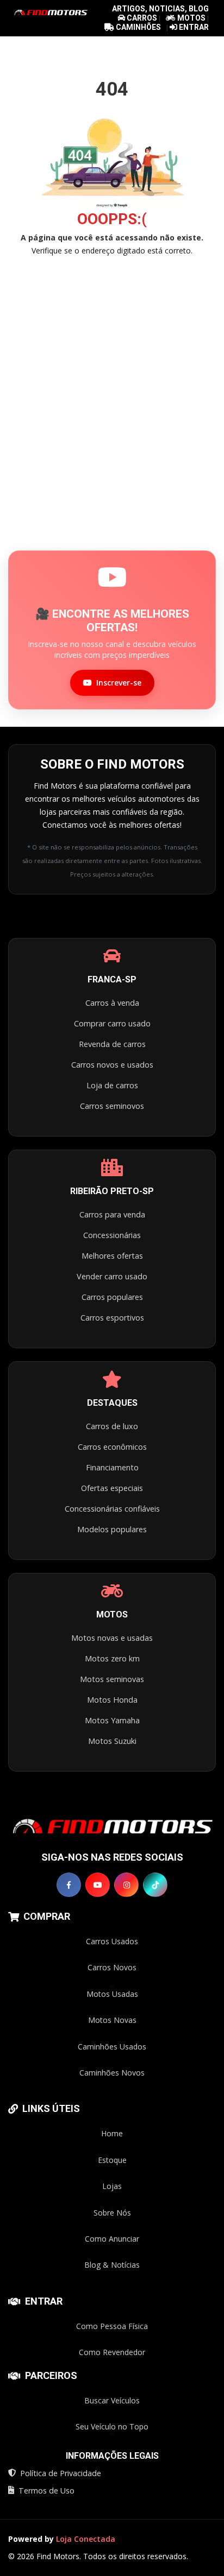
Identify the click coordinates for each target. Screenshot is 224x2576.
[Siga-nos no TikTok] (155, 1885)
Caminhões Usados (112, 2047)
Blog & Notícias (112, 2265)
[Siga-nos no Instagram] (126, 1885)
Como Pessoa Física (112, 2326)
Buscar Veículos (112, 2400)
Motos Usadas (112, 1994)
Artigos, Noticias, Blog (160, 9)
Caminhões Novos (112, 2073)
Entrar (193, 27)
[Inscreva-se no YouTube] (98, 1885)
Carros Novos (112, 1967)
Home (112, 2133)
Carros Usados (112, 1941)
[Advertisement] (112, 378)
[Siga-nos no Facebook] (69, 1885)
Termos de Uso (46, 2491)
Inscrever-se (119, 683)
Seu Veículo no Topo (112, 2426)
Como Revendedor (112, 2352)
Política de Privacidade (61, 2473)
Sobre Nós (112, 2213)
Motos (191, 18)
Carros (142, 18)
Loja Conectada (86, 2539)
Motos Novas (112, 2020)
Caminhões (138, 27)
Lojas (112, 2186)
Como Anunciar (112, 2239)
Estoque (112, 2160)
